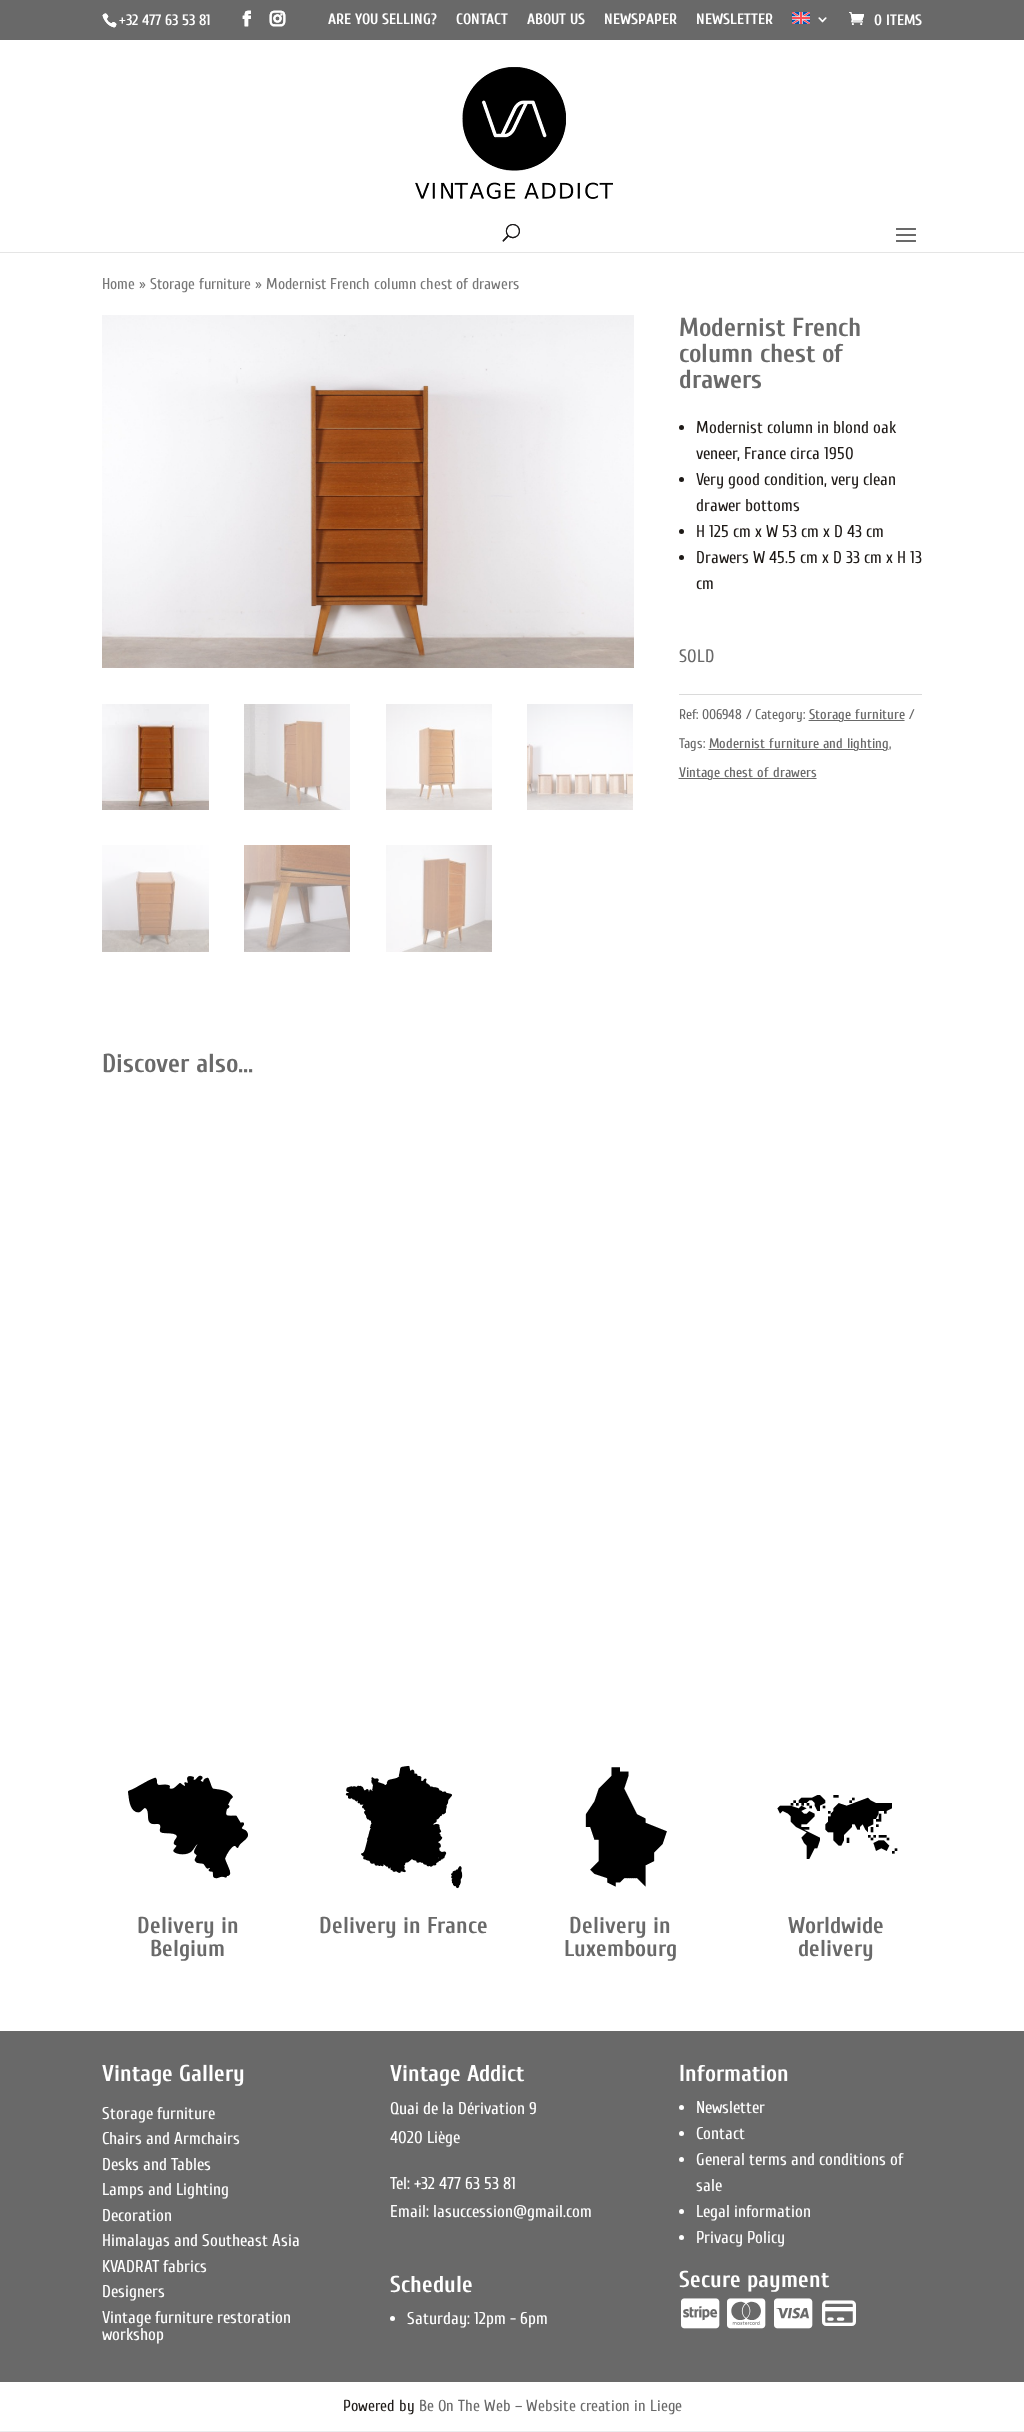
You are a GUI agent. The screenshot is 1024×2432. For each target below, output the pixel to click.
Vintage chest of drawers (748, 772)
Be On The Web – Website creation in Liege (550, 2406)
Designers (133, 2291)
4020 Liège (425, 2137)
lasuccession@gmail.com (512, 2211)
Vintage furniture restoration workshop (196, 2326)
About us (556, 20)
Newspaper (640, 20)
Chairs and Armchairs (171, 2138)
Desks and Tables (156, 2164)
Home (118, 284)
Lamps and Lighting (165, 2189)
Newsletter (734, 20)
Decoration (137, 2215)
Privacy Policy (740, 2237)
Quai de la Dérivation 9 (463, 2108)
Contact (482, 20)
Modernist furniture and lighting (799, 743)
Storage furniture (200, 284)
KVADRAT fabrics (154, 2266)
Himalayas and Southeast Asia (201, 2240)
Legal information (753, 2211)
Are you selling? (382, 20)
